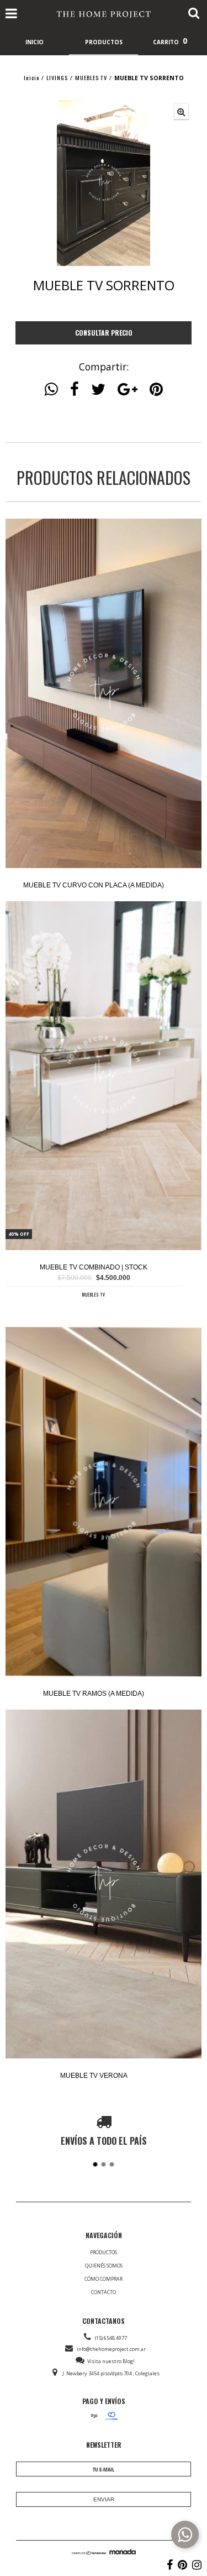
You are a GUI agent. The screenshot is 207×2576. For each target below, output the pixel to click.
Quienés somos (104, 2266)
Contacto (104, 2292)
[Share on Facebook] (75, 389)
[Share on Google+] (128, 389)
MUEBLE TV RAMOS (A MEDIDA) (94, 1694)
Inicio (31, 77)
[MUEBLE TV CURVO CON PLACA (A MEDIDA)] (104, 694)
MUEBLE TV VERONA (94, 2076)
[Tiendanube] (89, 2552)
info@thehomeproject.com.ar (111, 2349)
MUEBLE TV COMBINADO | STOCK (94, 1267)
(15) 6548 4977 (111, 2338)
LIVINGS (57, 77)
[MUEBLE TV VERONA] (104, 1885)
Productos (104, 2252)
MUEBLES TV (91, 77)
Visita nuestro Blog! (111, 2361)
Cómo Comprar (104, 2279)
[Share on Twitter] (98, 389)
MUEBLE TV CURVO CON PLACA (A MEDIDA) (94, 885)
